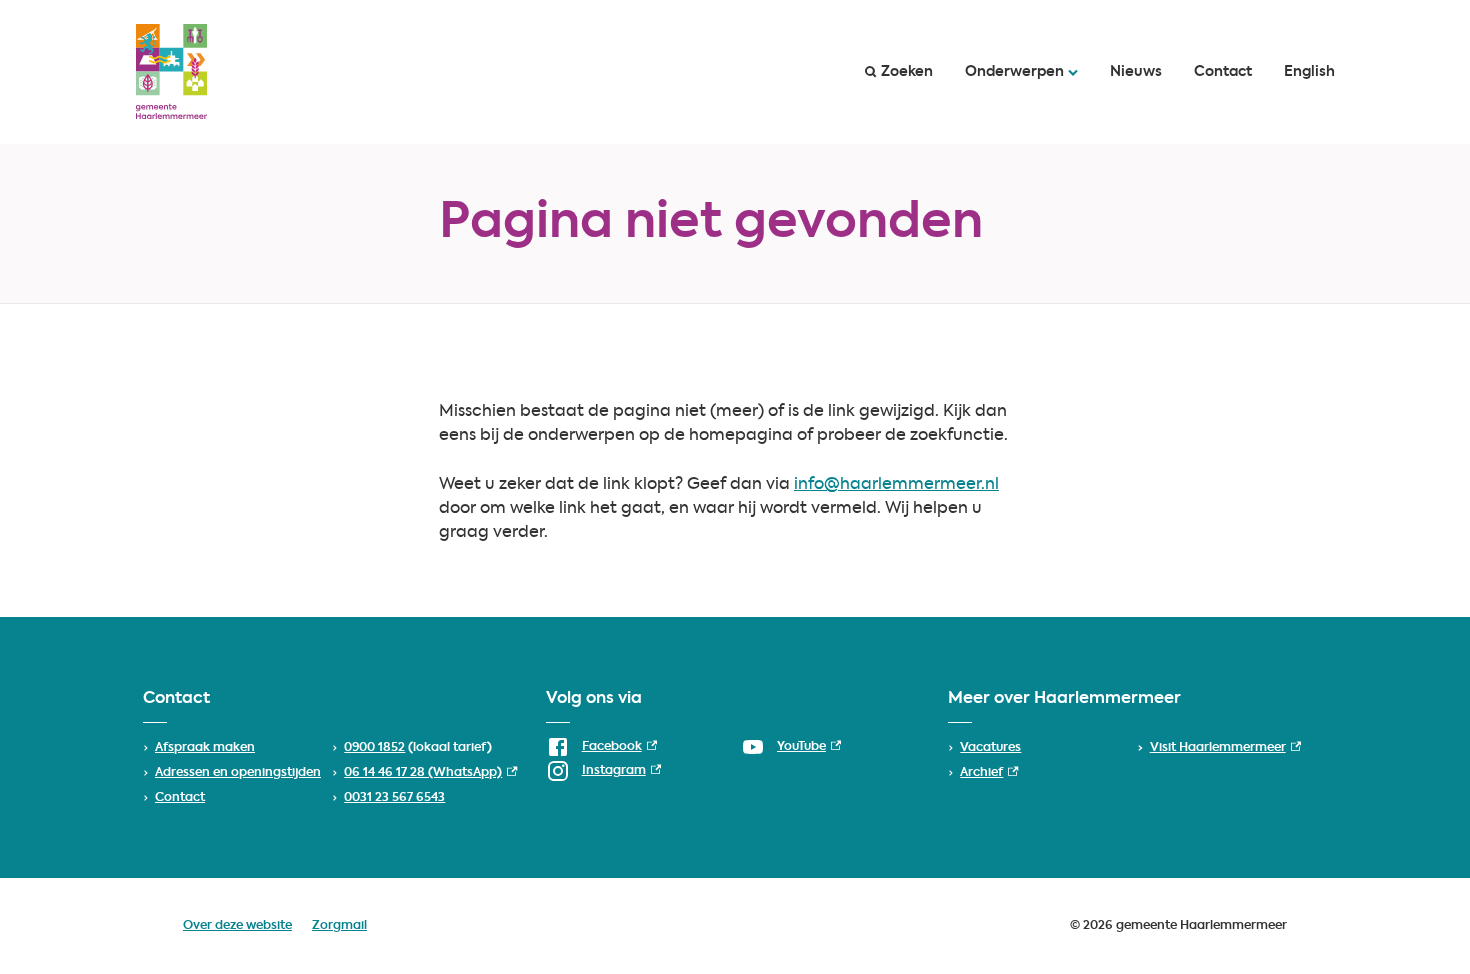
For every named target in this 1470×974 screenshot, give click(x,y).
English (1309, 72)
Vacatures (990, 748)
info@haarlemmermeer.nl (896, 485)
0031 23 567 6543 (394, 798)
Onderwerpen (1014, 72)
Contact (1223, 72)
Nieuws (1136, 72)
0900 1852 (374, 748)
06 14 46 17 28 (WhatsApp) (430, 773)
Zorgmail (339, 926)
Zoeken (907, 72)
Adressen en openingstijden (238, 773)
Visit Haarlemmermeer (1225, 748)
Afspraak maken (205, 748)
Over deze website (237, 926)
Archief (989, 773)
